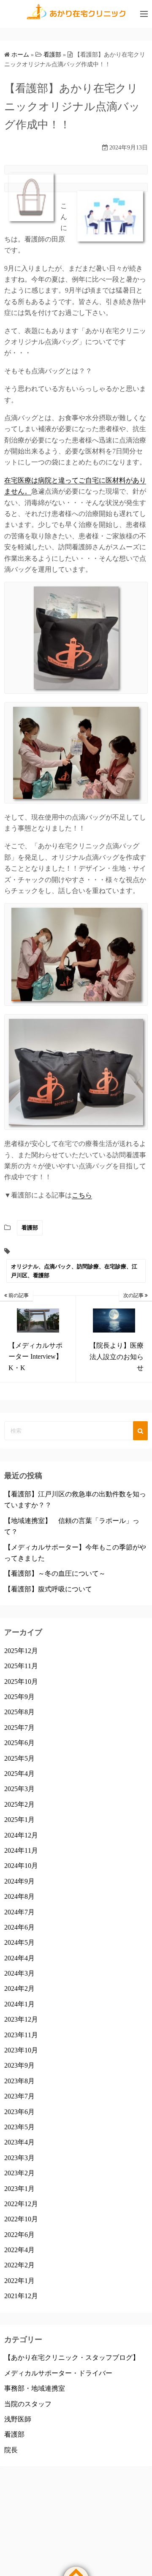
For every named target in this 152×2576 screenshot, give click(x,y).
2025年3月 (19, 1789)
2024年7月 (19, 1912)
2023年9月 (19, 2065)
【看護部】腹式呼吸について (48, 1589)
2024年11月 (21, 1850)
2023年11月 (21, 2035)
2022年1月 (19, 2281)
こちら (82, 1195)
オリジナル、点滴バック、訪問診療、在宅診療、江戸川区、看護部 (74, 1271)
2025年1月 (19, 1820)
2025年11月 (21, 1666)
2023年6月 (19, 2112)
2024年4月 (19, 1958)
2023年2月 (19, 2173)
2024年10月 (21, 1866)
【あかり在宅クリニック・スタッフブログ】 (72, 2357)
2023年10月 (21, 2050)
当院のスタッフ (28, 2404)
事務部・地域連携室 (35, 2388)
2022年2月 (19, 2265)
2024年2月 (19, 1988)
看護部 (30, 1228)
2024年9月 (19, 1881)
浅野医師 (18, 2419)
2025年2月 (19, 1804)
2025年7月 (19, 1728)
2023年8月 (19, 2081)
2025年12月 (21, 1651)
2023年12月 (21, 2019)
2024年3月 (19, 1973)
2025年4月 (19, 1774)
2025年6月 (19, 1743)
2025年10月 (21, 1682)
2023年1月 (19, 2189)
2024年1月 (19, 2004)
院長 (11, 2450)
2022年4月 (19, 2250)
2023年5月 (19, 2127)
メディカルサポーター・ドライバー (58, 2373)
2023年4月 (19, 2142)
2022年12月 (21, 2204)
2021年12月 (21, 2296)
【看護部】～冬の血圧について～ (55, 1573)
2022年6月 (19, 2235)
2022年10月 (21, 2219)
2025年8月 (19, 1712)
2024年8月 (19, 1896)
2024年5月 (19, 1942)
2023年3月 (19, 2158)
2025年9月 (19, 1697)
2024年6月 (19, 1927)
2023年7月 (19, 2096)
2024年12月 (21, 1835)
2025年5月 (19, 1758)
